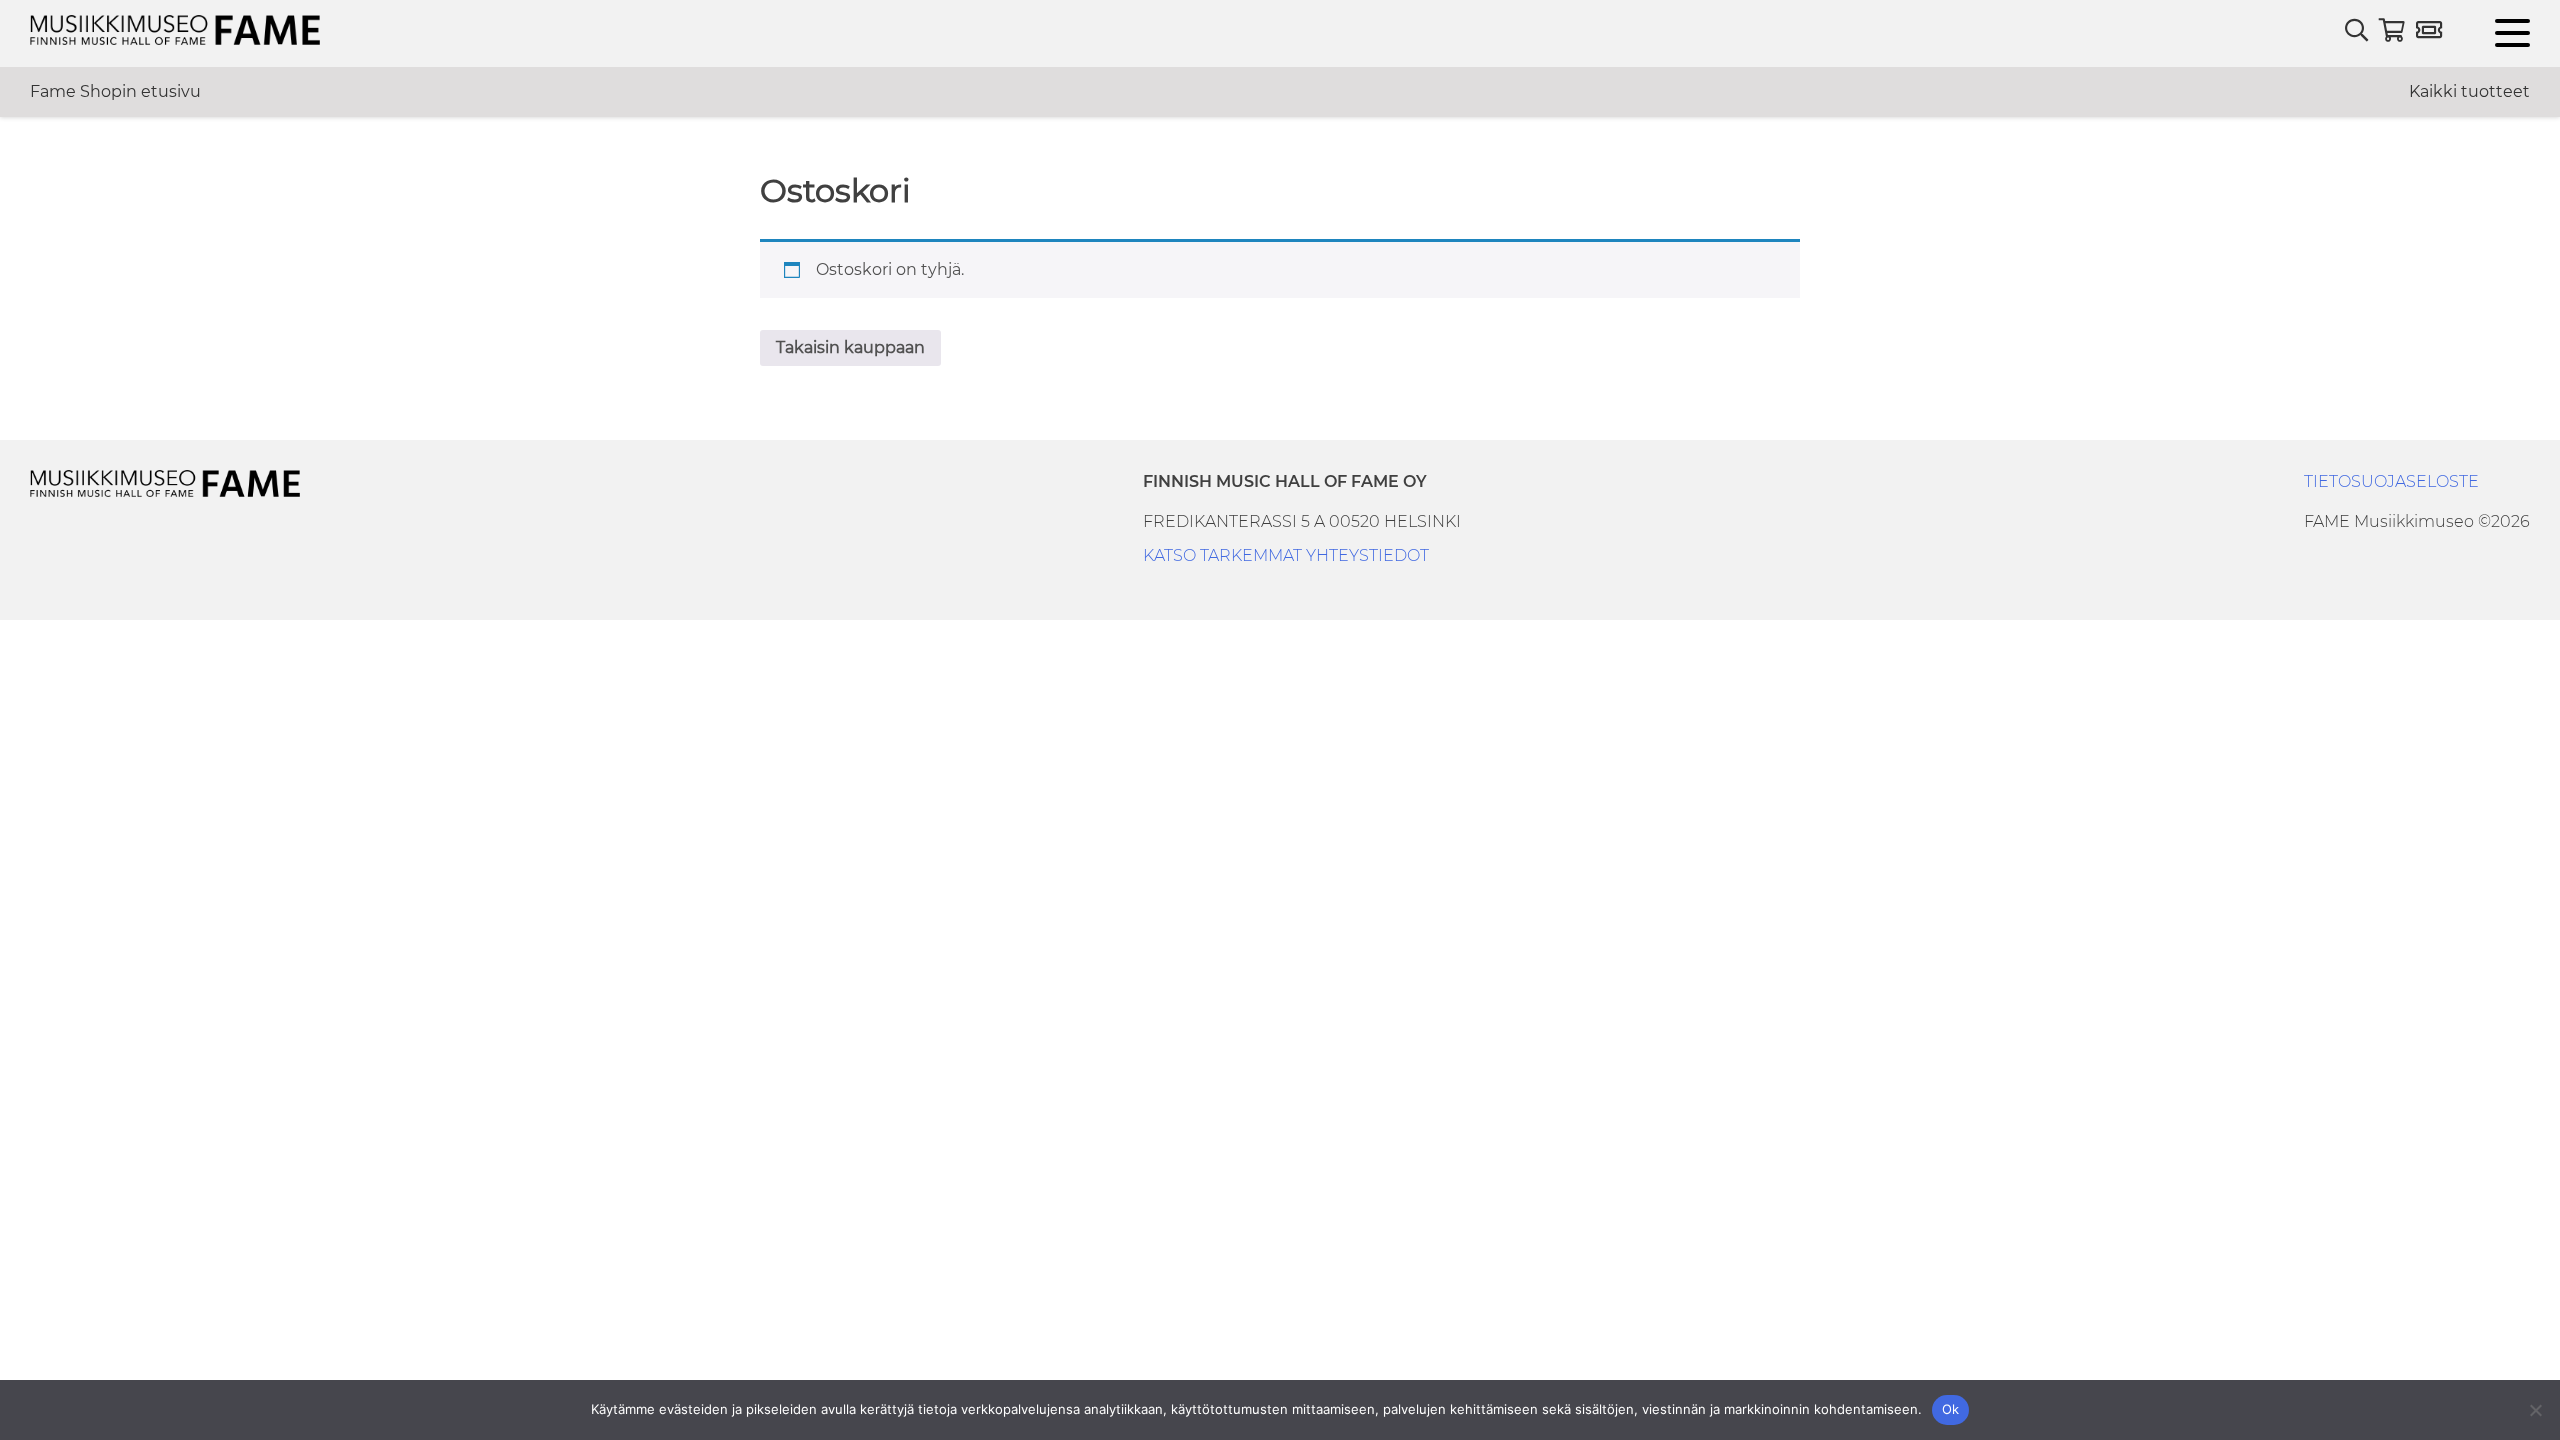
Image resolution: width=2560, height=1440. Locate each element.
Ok (1951, 1409)
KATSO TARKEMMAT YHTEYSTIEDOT (1286, 555)
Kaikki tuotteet (2469, 91)
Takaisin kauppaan (850, 347)
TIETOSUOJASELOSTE (2391, 481)
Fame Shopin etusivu (115, 91)
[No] (2535, 1410)
